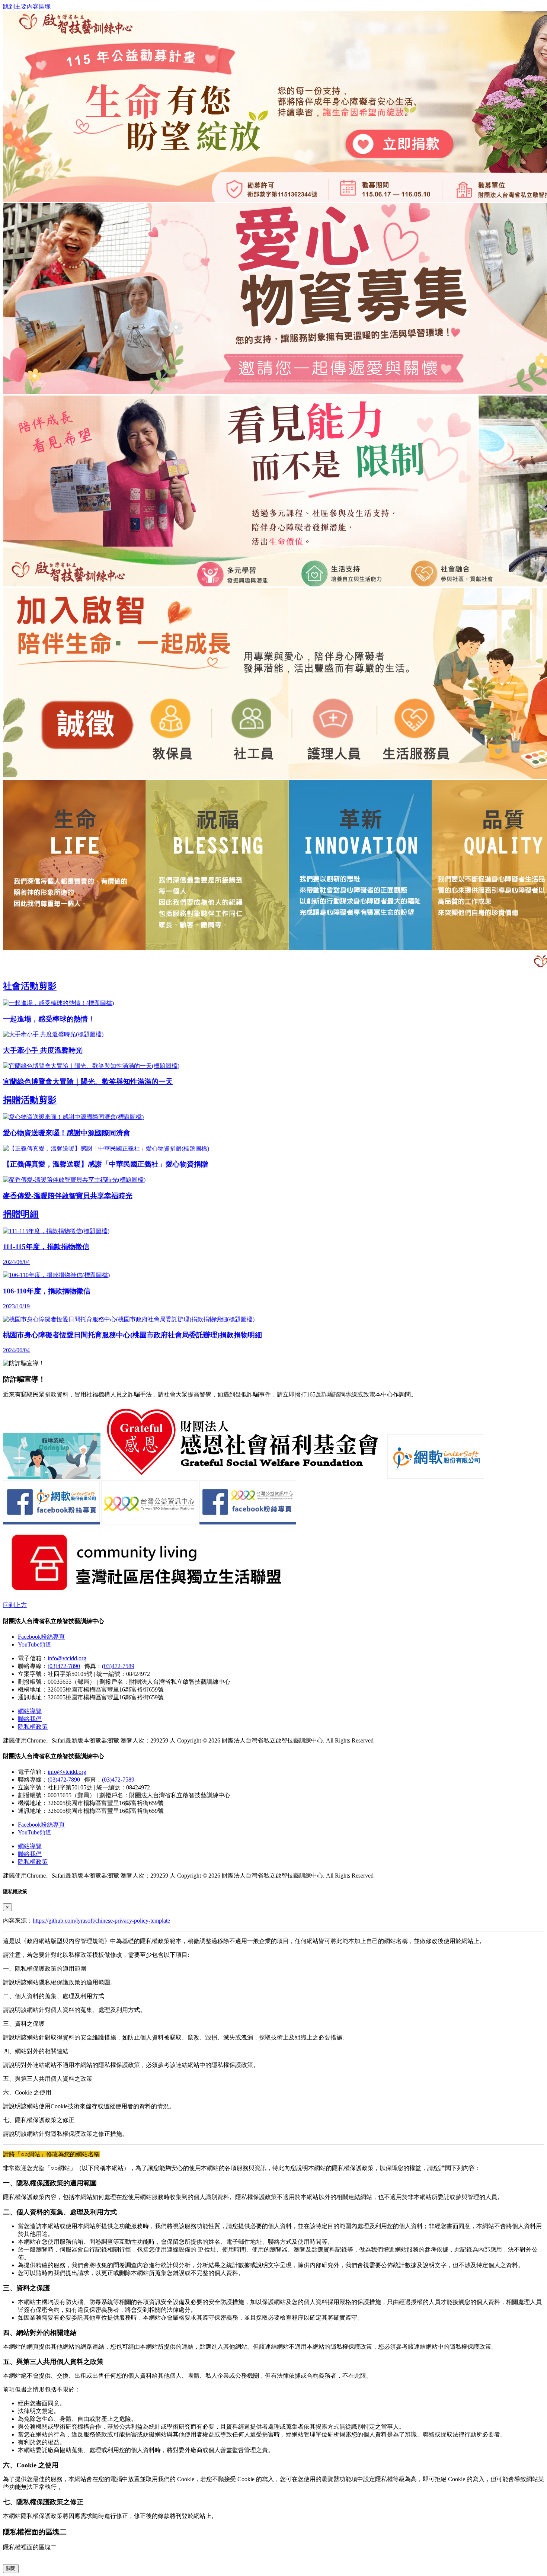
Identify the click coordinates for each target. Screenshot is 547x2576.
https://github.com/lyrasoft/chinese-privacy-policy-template (101, 1921)
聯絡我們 (30, 1719)
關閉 (11, 2568)
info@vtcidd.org (67, 1658)
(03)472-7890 (64, 1666)
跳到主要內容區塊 (27, 7)
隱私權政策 (33, 1727)
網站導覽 (30, 1711)
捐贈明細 (21, 1214)
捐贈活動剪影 (30, 1100)
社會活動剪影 (30, 986)
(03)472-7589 (118, 1666)
